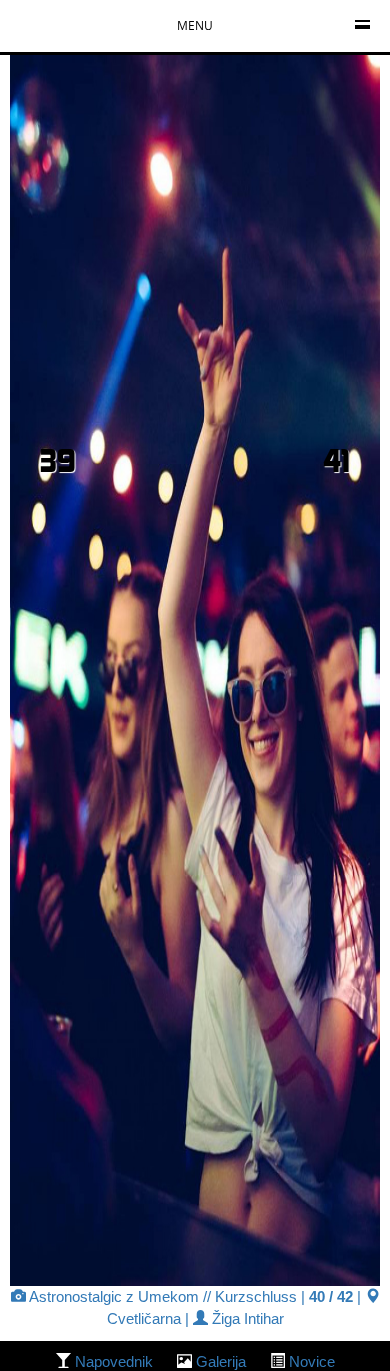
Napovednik (114, 1361)
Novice (312, 1361)
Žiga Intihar (246, 1318)
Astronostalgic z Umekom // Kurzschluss (161, 1296)
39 (58, 460)
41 (336, 460)
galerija (221, 1361)
